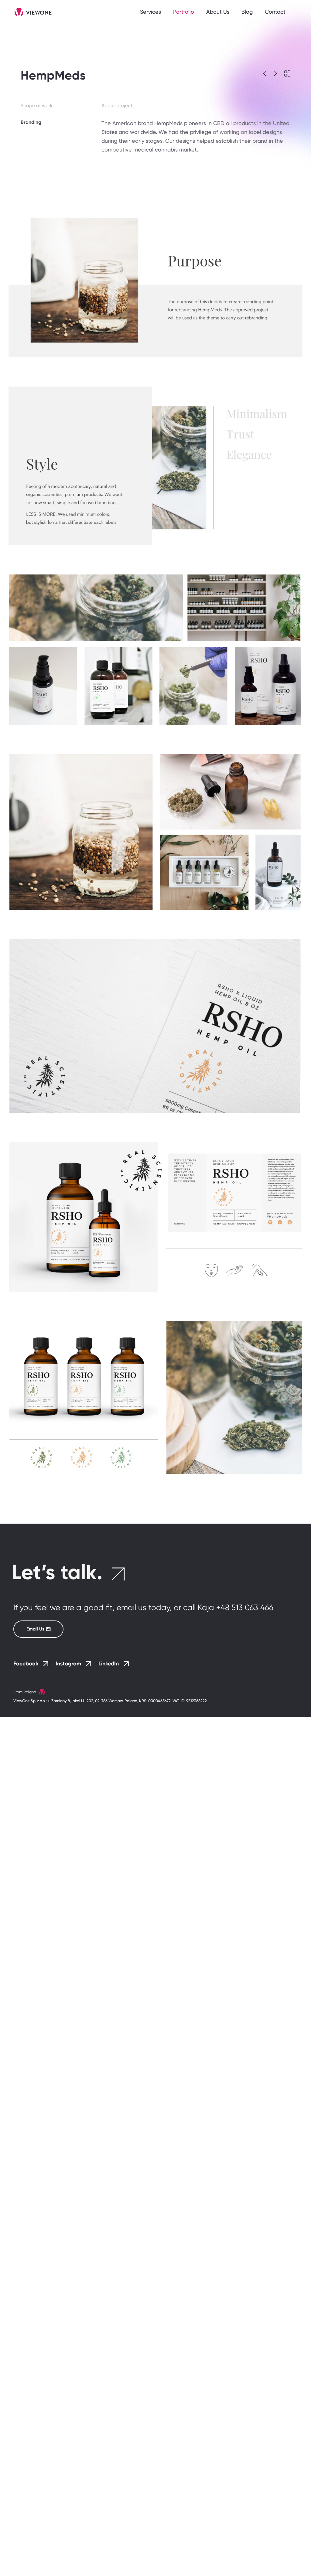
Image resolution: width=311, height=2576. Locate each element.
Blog (247, 12)
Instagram (68, 1664)
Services (150, 12)
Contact (275, 12)
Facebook (26, 1664)
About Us (218, 12)
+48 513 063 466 (245, 1607)
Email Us (35, 1629)
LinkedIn (109, 1664)
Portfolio (184, 12)
